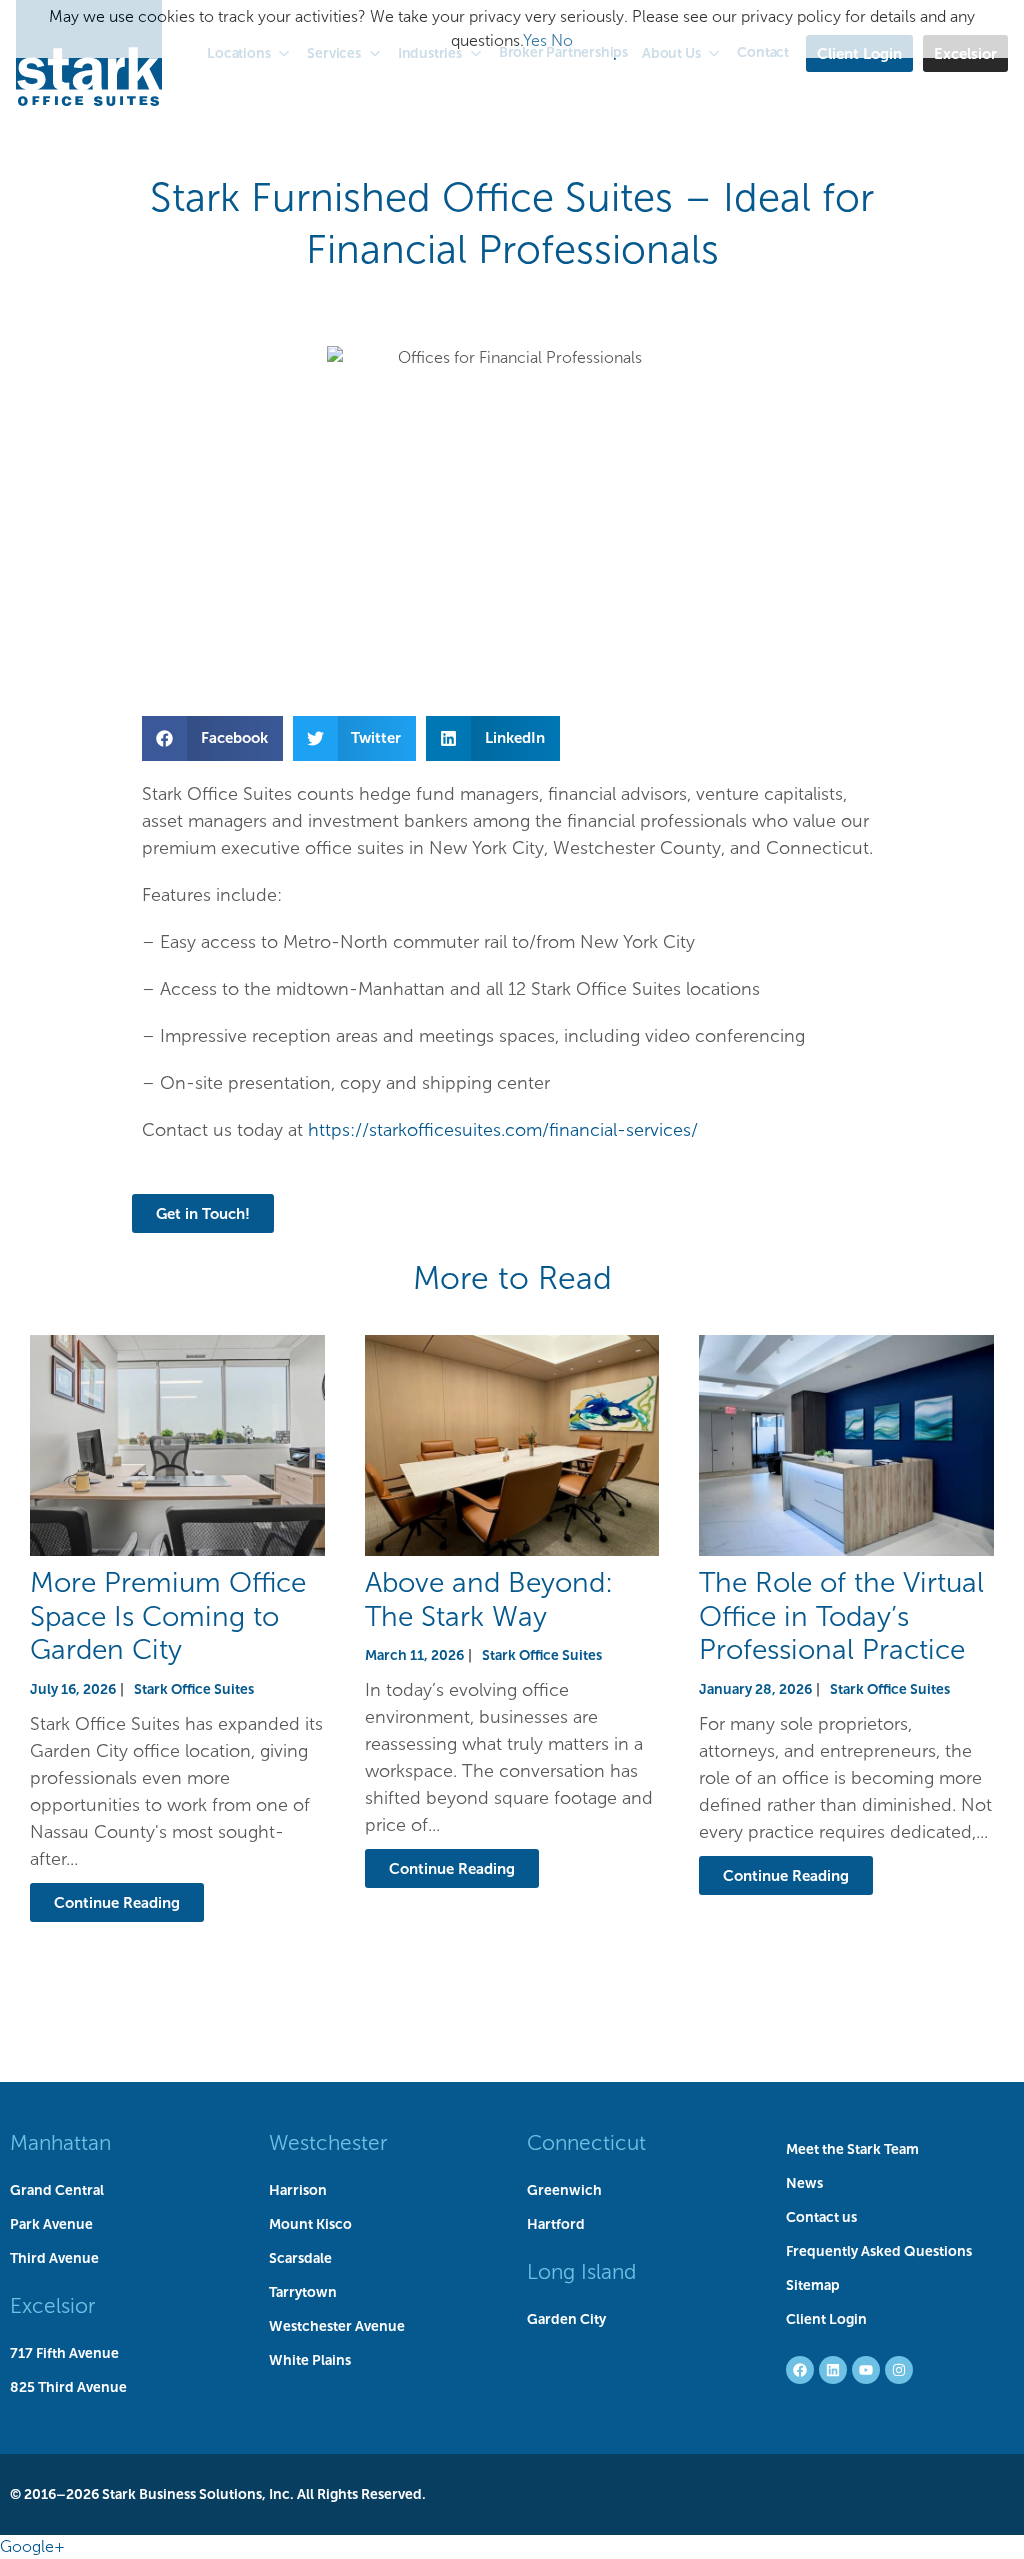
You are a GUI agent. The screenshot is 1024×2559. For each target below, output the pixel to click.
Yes (535, 40)
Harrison (298, 2190)
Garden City (566, 2319)
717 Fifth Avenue (64, 2353)
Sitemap (813, 2285)
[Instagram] (899, 2370)
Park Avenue (51, 2224)
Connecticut (586, 2142)
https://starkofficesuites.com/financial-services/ (503, 1130)
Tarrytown (303, 2292)
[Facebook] (800, 2370)
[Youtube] (866, 2370)
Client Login (826, 2319)
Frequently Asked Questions (879, 2251)
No (562, 40)
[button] (212, 738)
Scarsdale (300, 2258)
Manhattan (60, 2142)
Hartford (556, 2224)
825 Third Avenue (68, 2387)
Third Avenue (54, 2258)
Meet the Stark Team (852, 2149)
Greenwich (564, 2190)
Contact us (821, 2217)
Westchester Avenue (337, 2326)
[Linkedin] (833, 2370)
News (804, 2183)
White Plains (310, 2360)
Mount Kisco (310, 2224)
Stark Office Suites (194, 1689)
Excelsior (52, 2305)
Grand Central (57, 2190)
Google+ (32, 2546)
